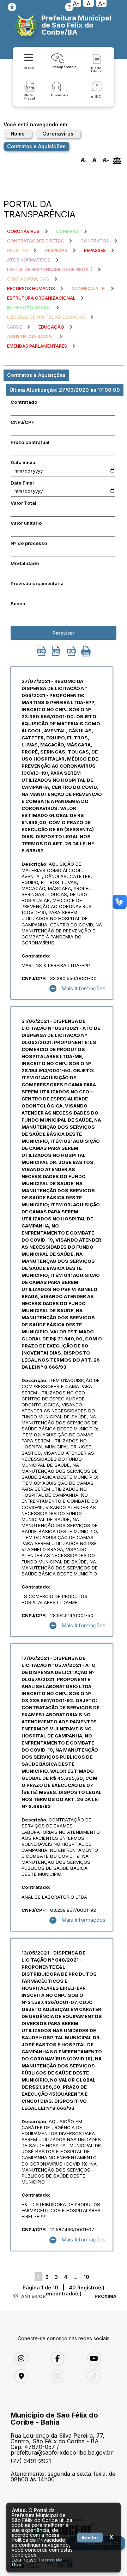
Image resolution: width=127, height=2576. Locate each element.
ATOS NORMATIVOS (29, 260)
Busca (18, 604)
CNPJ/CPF (22, 422)
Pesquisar (64, 633)
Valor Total (23, 503)
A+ (102, 4)
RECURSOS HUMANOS (31, 288)
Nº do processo (29, 543)
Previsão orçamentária (37, 583)
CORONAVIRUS (23, 231)
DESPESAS (56, 250)
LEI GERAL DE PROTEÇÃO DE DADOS (46, 317)
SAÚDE (14, 327)
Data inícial (24, 462)
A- (76, 4)
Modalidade (25, 563)
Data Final (22, 483)
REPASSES (95, 250)
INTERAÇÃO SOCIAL (29, 307)
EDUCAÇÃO (51, 327)
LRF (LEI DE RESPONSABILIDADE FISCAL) (50, 269)
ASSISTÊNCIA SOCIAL (31, 336)
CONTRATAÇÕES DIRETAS (35, 241)
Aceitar (90, 2538)
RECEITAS (18, 250)
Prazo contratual (30, 442)
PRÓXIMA (105, 2296)
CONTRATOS (95, 241)
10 (86, 2277)
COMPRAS (67, 231)
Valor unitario (26, 523)
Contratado (24, 402)
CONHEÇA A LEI (89, 288)
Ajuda (69, 7)
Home (18, 134)
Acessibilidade (12, 7)
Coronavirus (58, 134)
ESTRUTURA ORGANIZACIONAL (41, 298)
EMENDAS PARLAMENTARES (37, 346)
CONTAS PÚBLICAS (28, 279)
